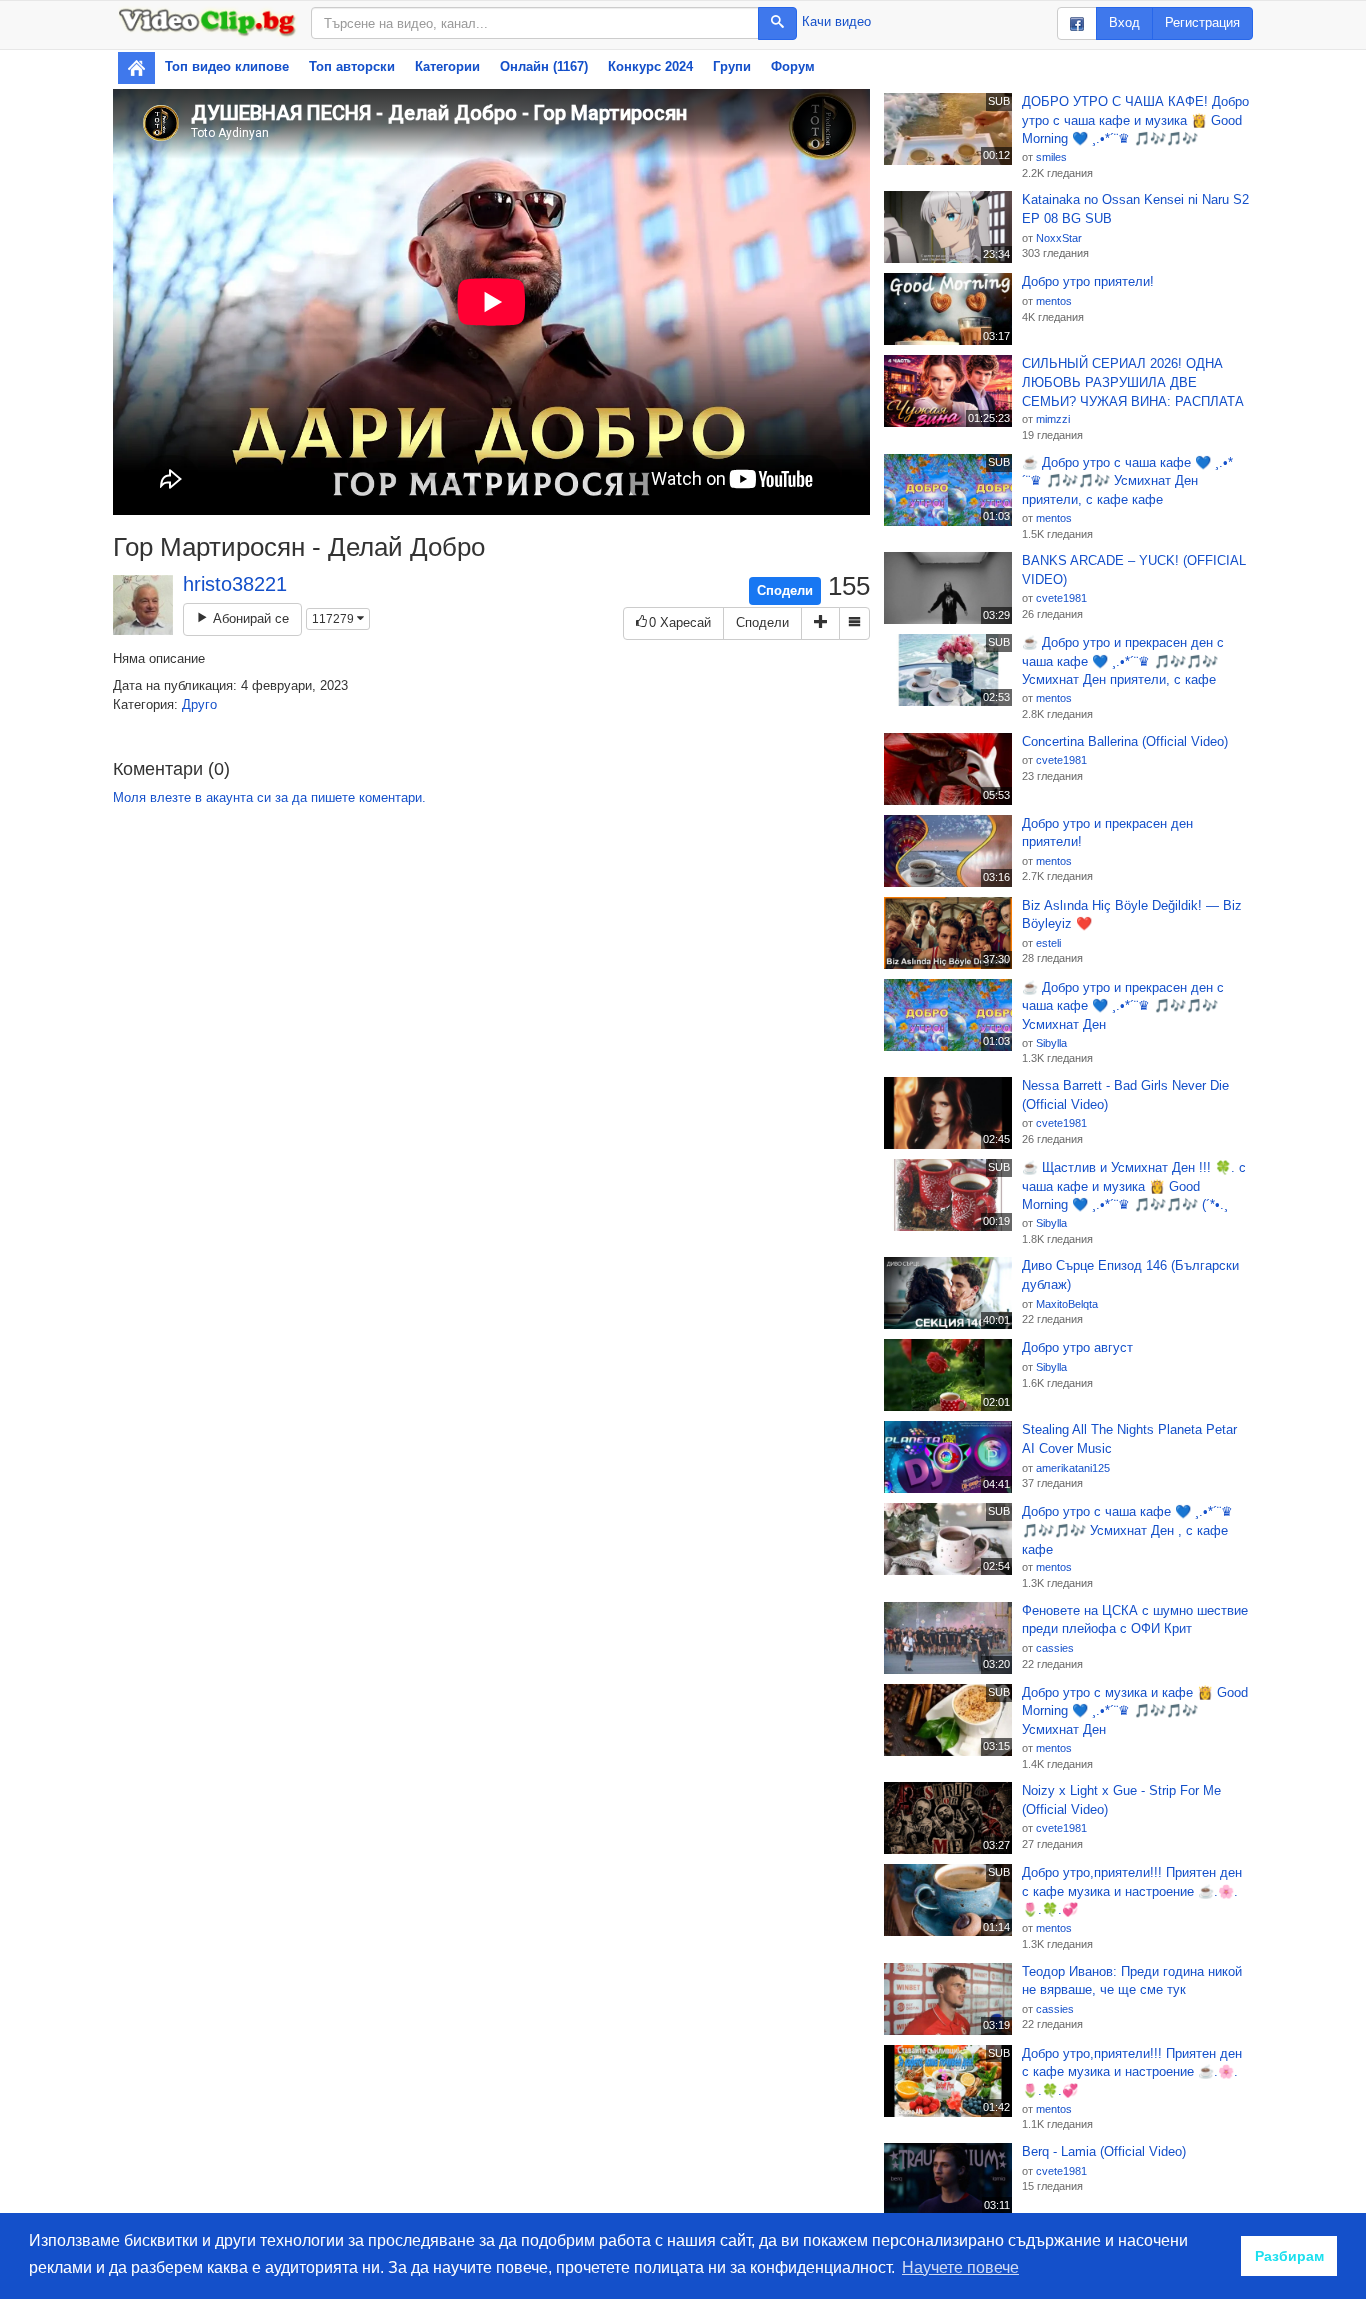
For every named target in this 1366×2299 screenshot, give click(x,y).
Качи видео (836, 21)
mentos (1054, 301)
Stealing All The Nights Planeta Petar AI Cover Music (1129, 1439)
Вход (1124, 22)
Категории (447, 66)
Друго (199, 704)
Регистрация (1202, 22)
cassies (1055, 1648)
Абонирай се (249, 618)
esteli (1048, 943)
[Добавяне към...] (820, 623)
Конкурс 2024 (650, 66)
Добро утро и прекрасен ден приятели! (1107, 833)
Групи (732, 66)
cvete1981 (1061, 598)
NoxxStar (1059, 238)
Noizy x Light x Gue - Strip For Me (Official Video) (1121, 1800)
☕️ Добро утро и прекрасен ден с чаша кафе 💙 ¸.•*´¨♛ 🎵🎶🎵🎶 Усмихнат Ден (1123, 1006)
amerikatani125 (1073, 1468)
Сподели (785, 590)
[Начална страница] (136, 68)
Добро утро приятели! (1088, 281)
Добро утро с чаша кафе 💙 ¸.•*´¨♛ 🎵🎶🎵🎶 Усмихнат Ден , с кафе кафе (1127, 1530)
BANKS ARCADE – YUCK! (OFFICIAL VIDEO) (1134, 570)
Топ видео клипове (227, 66)
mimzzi (1053, 419)
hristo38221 (235, 584)
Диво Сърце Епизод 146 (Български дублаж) (1130, 1275)
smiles (1051, 157)
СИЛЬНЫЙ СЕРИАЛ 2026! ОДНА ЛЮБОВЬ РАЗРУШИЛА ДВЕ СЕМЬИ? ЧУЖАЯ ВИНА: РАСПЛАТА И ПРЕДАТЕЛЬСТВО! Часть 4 (1133, 383)
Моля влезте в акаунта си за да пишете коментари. (269, 797)
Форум (793, 66)
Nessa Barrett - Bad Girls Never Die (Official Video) (1125, 1095)
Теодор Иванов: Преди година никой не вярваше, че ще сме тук (1132, 1981)
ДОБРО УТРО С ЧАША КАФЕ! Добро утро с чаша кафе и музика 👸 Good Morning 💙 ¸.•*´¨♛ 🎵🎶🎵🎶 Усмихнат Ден (1135, 121)
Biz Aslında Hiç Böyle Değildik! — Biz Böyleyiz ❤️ (1132, 915)
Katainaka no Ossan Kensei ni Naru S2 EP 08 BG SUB (1135, 209)
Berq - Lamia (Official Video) (1104, 2151)
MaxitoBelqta (1067, 1304)
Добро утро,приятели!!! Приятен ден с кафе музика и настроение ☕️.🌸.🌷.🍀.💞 (1132, 1891)
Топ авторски (352, 66)
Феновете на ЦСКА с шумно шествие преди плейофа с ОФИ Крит (1135, 1620)
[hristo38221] (143, 605)
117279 (334, 619)
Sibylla (1051, 1043)
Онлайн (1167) (544, 66)
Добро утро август (1077, 1347)
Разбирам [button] (1289, 2256)
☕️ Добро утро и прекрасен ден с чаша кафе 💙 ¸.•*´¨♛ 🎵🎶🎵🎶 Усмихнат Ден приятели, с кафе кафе (1123, 662)
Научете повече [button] (960, 2267)
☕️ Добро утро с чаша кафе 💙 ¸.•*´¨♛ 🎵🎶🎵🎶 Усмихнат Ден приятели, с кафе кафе (1127, 481)
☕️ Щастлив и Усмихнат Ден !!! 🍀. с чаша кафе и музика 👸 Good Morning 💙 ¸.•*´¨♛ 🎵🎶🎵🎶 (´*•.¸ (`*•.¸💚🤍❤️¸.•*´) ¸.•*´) (1134, 1187)
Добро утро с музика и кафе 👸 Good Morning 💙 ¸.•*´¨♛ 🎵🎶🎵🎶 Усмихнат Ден (1135, 1711)
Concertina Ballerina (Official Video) (1125, 741)
